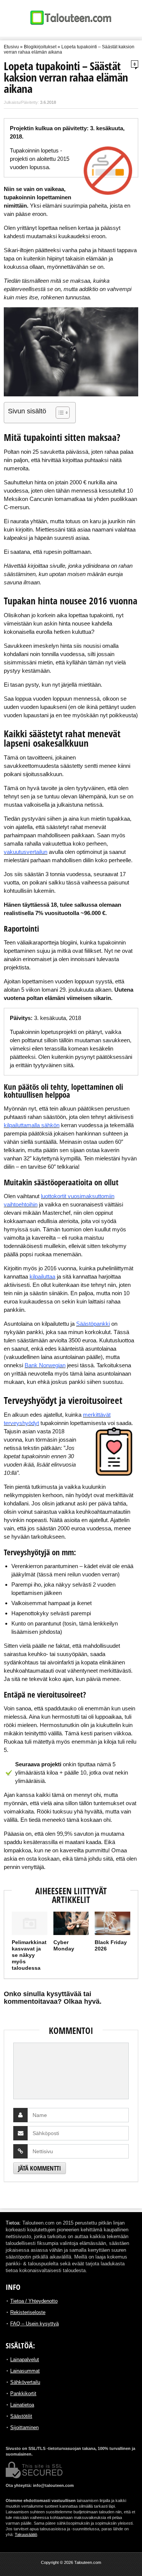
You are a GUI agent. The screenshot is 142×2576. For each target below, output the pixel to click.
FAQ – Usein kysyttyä (34, 2324)
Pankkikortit (23, 2393)
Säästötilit (21, 2416)
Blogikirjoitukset (40, 47)
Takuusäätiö (26, 2534)
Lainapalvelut (25, 2360)
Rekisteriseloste (28, 2312)
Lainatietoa (22, 2405)
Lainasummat (25, 2371)
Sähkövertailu (25, 2382)
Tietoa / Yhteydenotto (34, 2301)
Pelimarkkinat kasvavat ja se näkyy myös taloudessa (29, 1955)
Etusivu (11, 47)
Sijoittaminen (24, 2427)
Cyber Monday (64, 1945)
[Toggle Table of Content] (59, 413)
